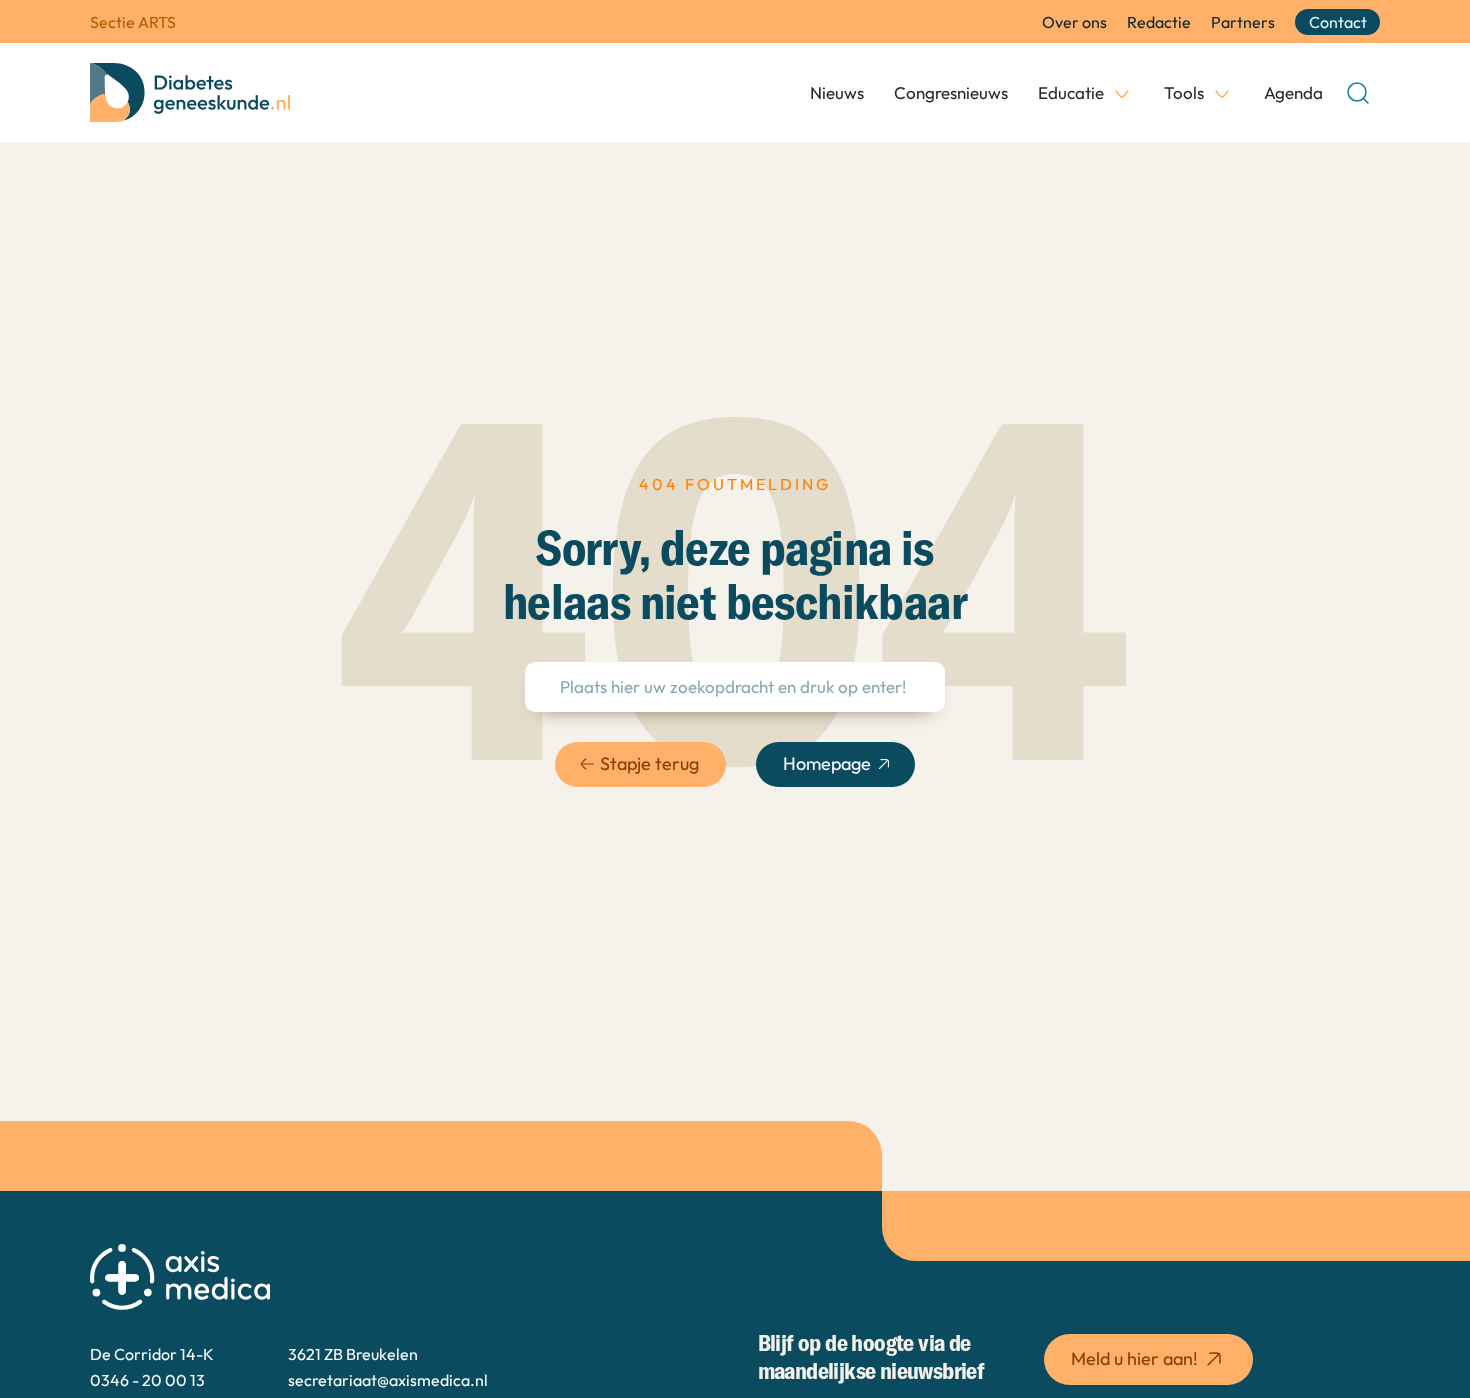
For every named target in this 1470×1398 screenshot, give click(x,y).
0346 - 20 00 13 (147, 1380)
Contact (1338, 22)
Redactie (1159, 22)
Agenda (1293, 92)
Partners (1243, 22)
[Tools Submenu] (1222, 93)
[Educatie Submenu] (1122, 93)
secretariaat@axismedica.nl (388, 1380)
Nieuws (837, 92)
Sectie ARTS (133, 22)
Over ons (1074, 22)
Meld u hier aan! (1134, 1358)
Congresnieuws (951, 92)
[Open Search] (1358, 93)
